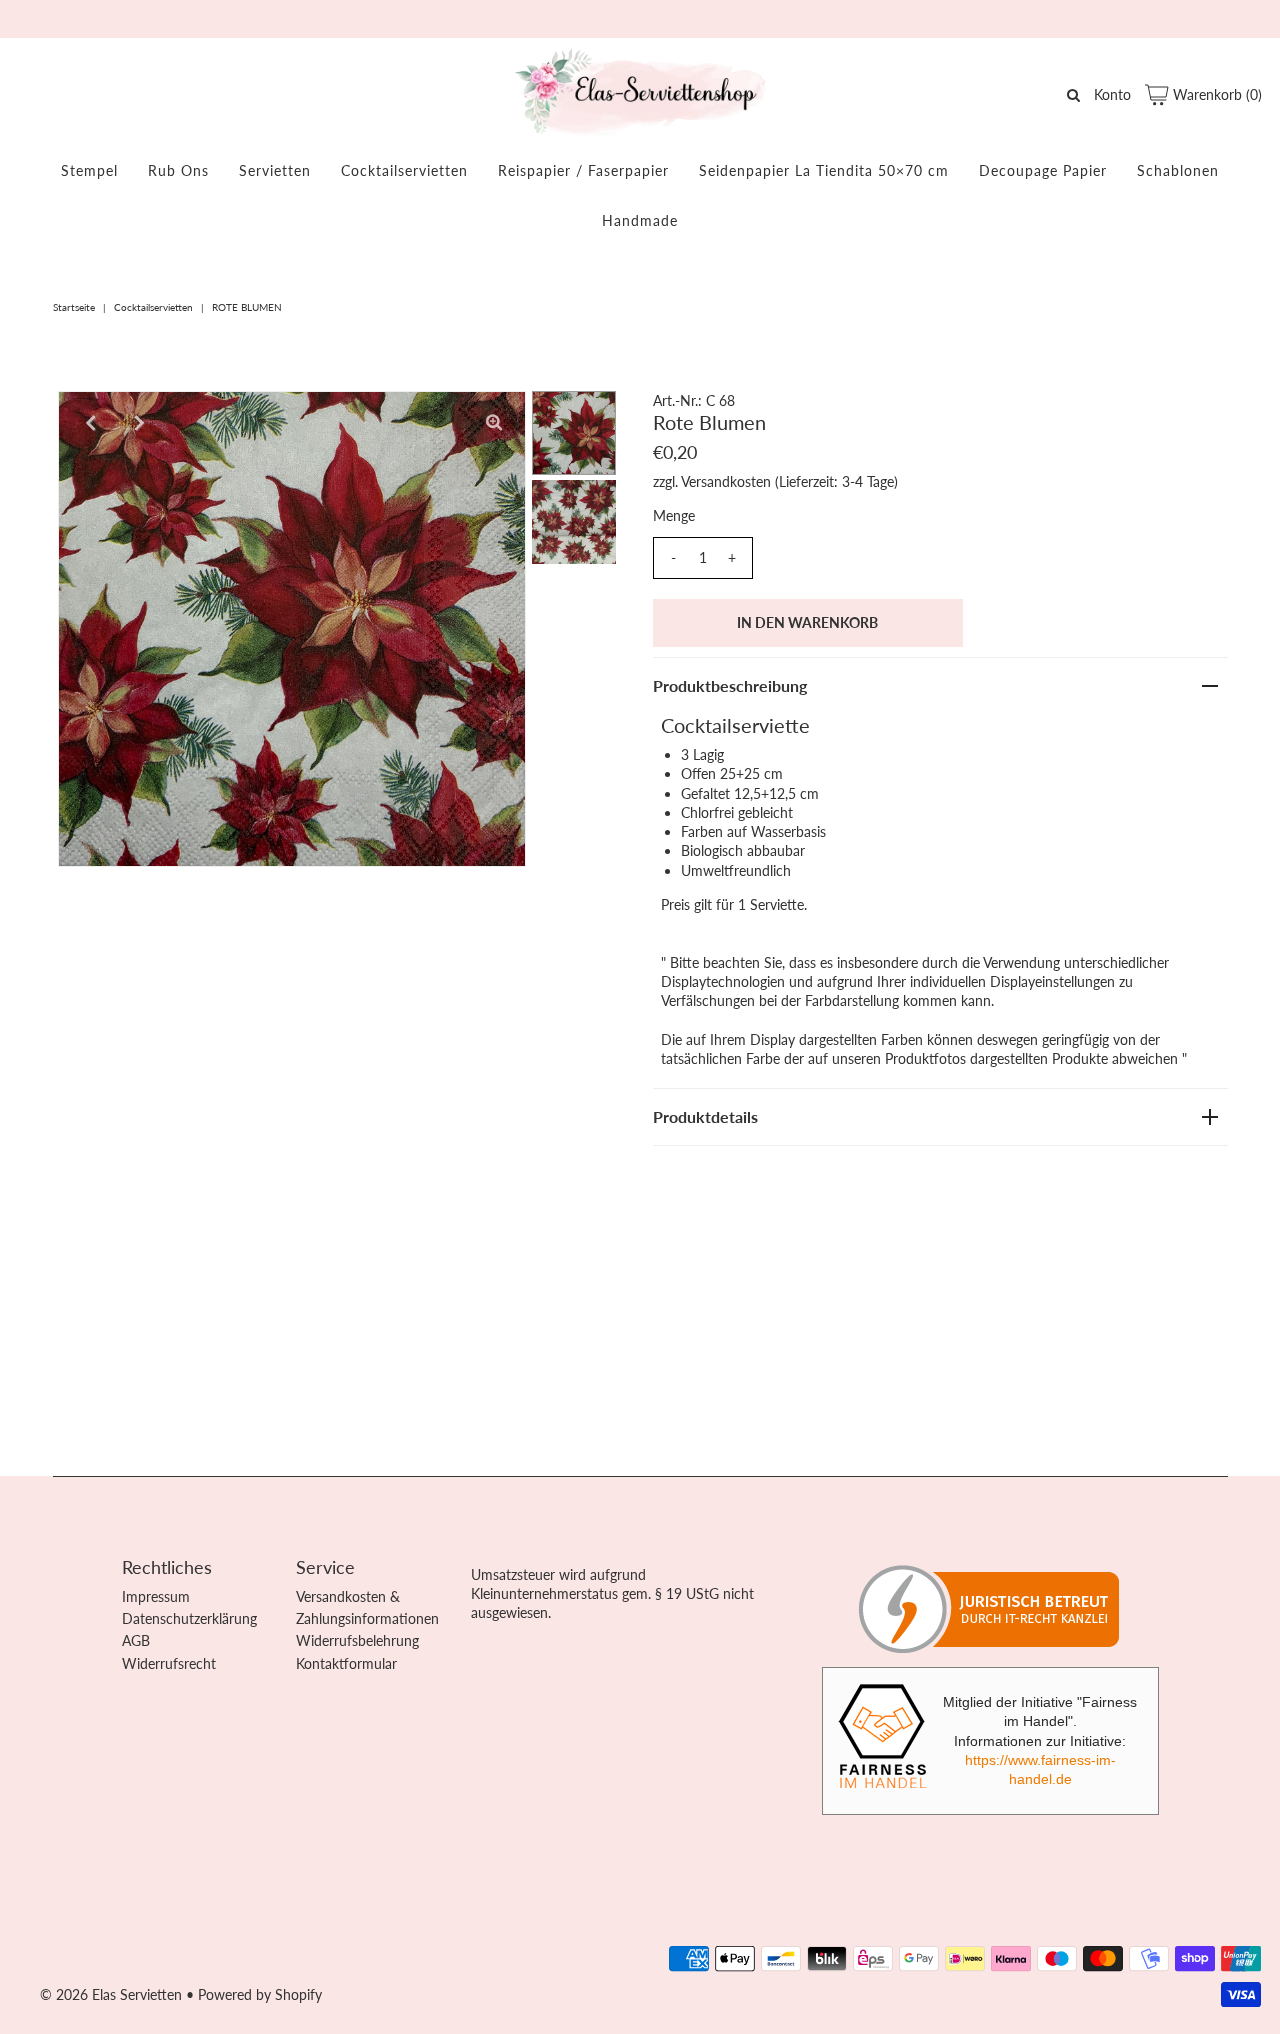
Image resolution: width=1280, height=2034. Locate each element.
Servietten (275, 170)
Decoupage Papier (1043, 170)
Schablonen (1178, 170)
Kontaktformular (346, 1663)
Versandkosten (726, 481)
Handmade (640, 220)
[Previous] (90, 423)
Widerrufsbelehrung (357, 1640)
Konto (1112, 94)
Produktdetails (705, 1116)
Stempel (89, 170)
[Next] (139, 423)
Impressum (156, 1596)
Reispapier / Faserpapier (583, 170)
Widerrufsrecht (169, 1663)
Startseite (74, 307)
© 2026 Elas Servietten (111, 1994)
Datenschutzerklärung (189, 1618)
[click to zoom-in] (494, 423)
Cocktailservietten (404, 170)
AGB (136, 1640)
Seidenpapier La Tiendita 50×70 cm (824, 170)
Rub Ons (178, 170)
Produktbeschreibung (730, 685)
